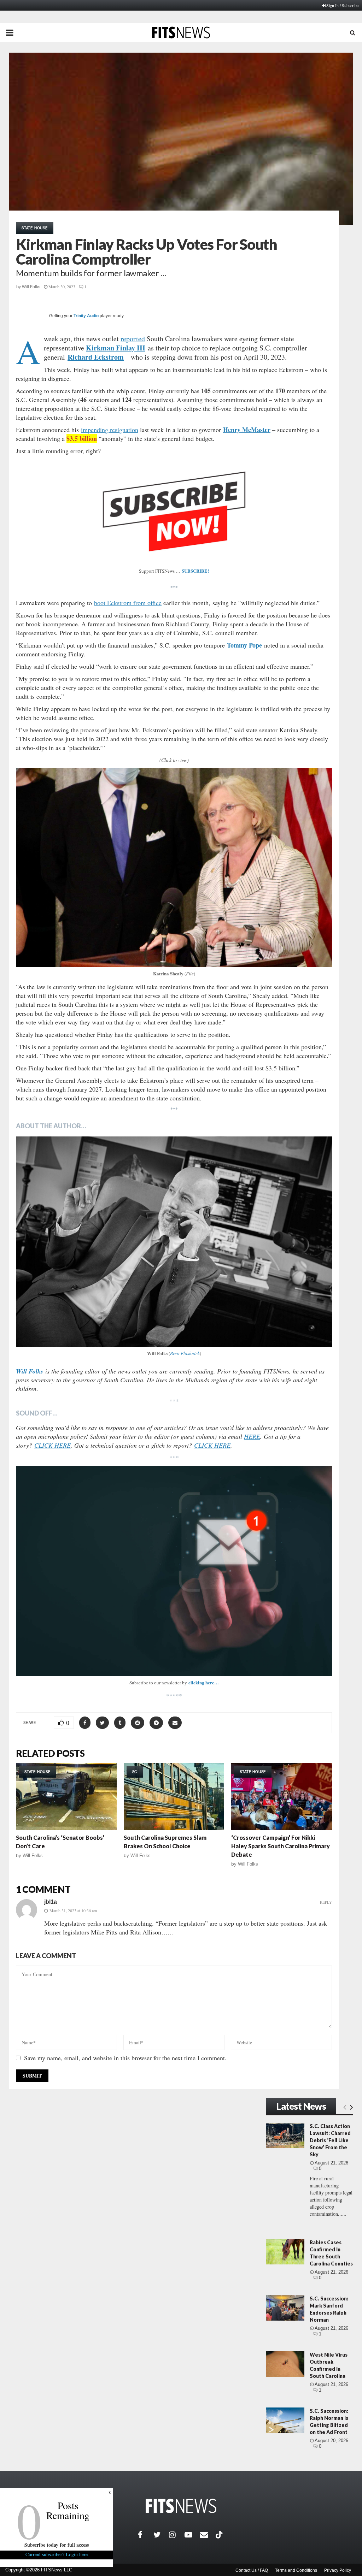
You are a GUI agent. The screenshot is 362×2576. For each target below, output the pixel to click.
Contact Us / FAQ (252, 2570)
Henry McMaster (247, 430)
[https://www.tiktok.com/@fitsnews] (220, 2535)
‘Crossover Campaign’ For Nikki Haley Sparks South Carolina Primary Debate (281, 1846)
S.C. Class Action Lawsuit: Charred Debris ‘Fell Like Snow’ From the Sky (330, 2140)
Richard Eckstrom (96, 357)
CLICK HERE (52, 1445)
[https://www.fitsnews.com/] (181, 2506)
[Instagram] (177, 2535)
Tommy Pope (244, 645)
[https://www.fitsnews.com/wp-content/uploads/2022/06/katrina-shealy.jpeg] (174, 868)
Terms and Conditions (296, 2570)
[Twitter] (161, 2535)
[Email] (208, 2535)
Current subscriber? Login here (57, 2554)
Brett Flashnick (185, 1353)
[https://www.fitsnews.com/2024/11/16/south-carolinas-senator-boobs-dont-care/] (66, 1797)
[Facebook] (146, 2535)
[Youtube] (192, 2535)
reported (133, 339)
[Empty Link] (345, 2107)
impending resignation (110, 430)
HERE (252, 1436)
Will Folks (31, 287)
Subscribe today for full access (57, 2545)
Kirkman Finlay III (116, 348)
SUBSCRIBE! (195, 571)
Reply (326, 1902)
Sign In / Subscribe (342, 5)
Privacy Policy (338, 2570)
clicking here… (204, 1682)
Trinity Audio (86, 316)
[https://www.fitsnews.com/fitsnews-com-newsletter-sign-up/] (174, 1571)
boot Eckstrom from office (128, 603)
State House (35, 228)
